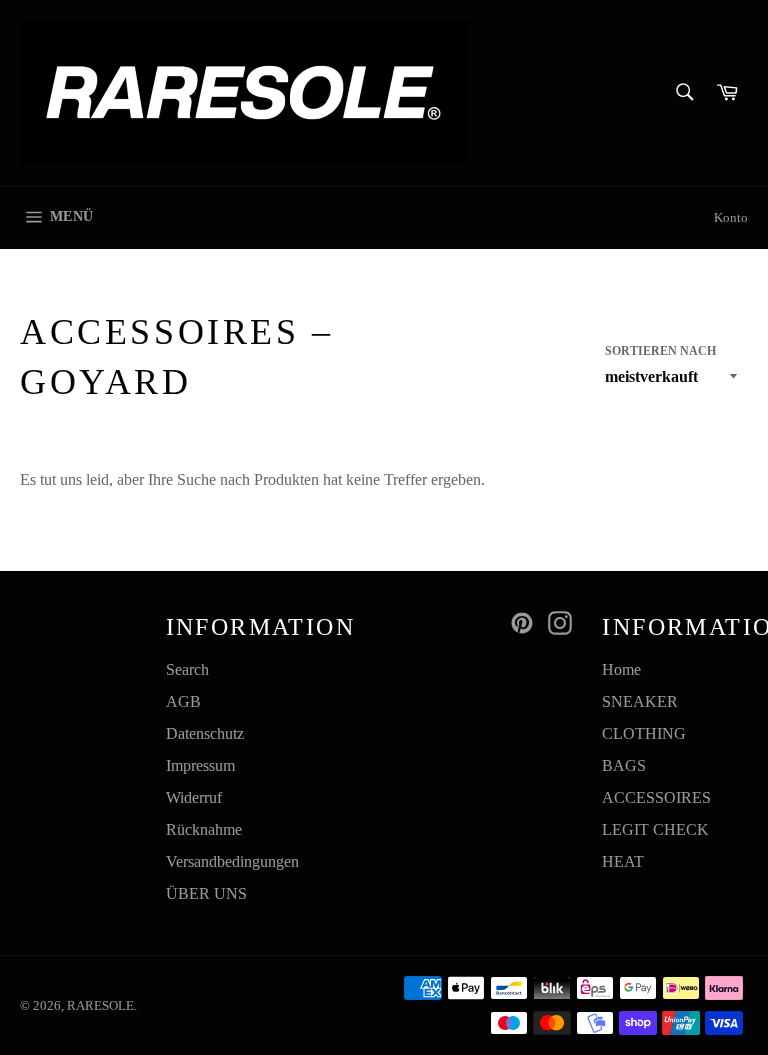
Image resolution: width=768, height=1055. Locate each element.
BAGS (624, 765)
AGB (183, 701)
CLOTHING (644, 733)
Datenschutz (205, 733)
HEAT (623, 861)
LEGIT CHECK (655, 829)
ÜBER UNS (206, 893)
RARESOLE (100, 1006)
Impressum (200, 765)
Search (187, 669)
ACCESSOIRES (656, 797)
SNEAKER (640, 701)
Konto (731, 217)
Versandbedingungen (232, 861)
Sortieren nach (660, 351)
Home (621, 669)
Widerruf (194, 797)
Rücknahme (204, 829)
